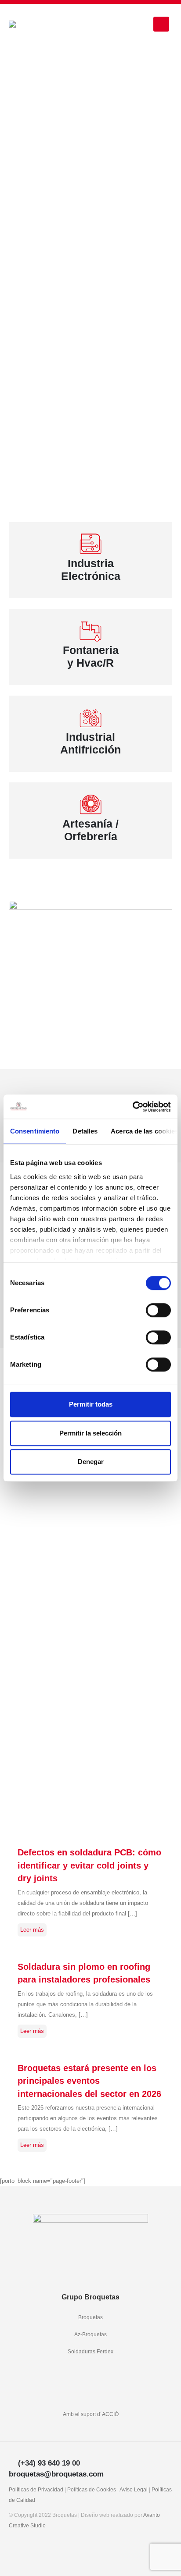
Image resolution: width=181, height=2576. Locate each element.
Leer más (32, 1930)
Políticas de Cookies (92, 2489)
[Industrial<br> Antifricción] (90, 718)
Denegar (91, 1462)
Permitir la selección (90, 1433)
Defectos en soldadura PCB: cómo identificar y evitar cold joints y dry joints (89, 1865)
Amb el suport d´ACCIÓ (91, 2414)
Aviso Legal (134, 2489)
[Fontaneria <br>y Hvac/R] (90, 631)
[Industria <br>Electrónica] (90, 544)
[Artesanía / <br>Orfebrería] (90, 804)
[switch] (158, 1310)
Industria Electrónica (91, 570)
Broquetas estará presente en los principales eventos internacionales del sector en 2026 (89, 2081)
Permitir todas (91, 1404)
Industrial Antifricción (90, 743)
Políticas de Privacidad (36, 2489)
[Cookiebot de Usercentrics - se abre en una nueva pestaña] (132, 1107)
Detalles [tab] (85, 1131)
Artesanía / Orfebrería (90, 830)
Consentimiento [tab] (35, 1131)
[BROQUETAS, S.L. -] (33, 24)
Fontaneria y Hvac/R (91, 657)
